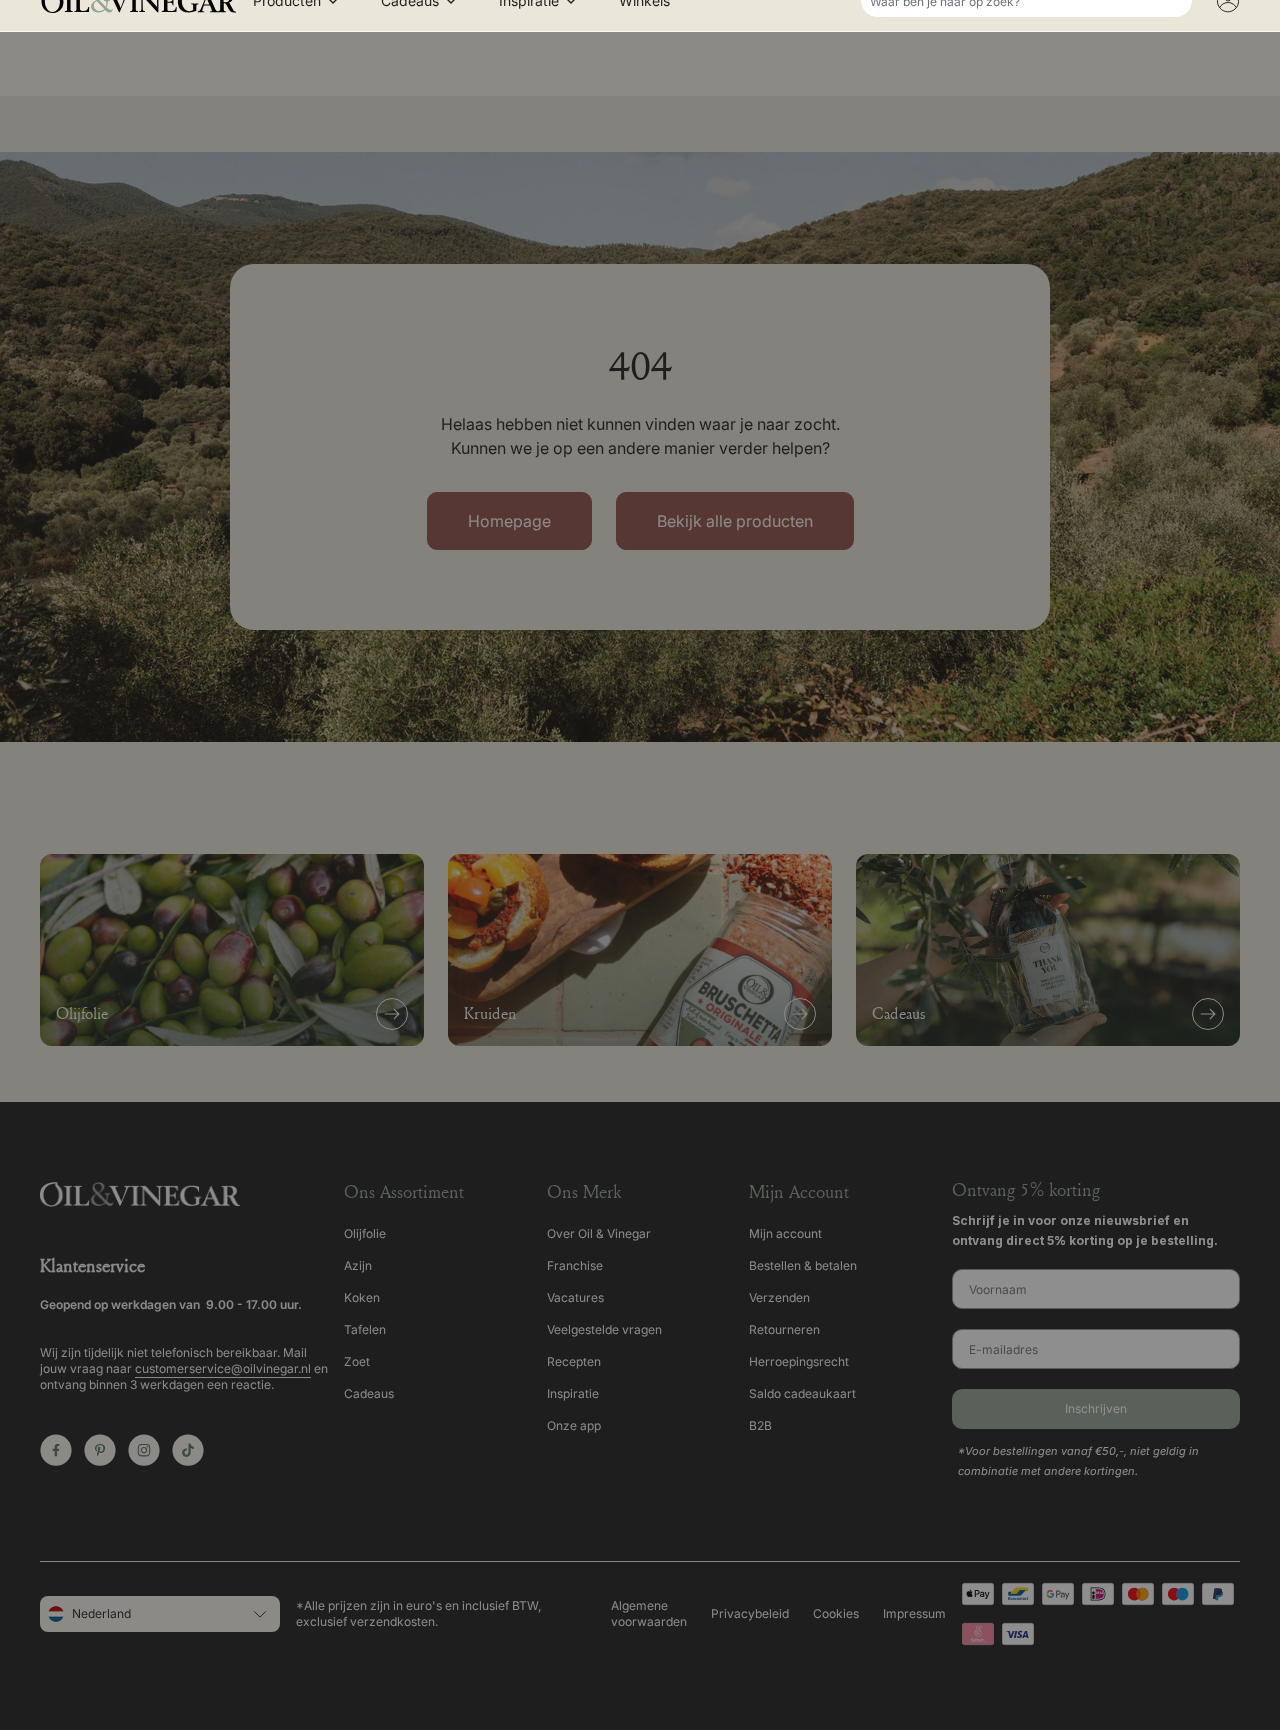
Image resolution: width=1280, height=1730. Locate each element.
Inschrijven (640, 1048)
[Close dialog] (1237, 53)
